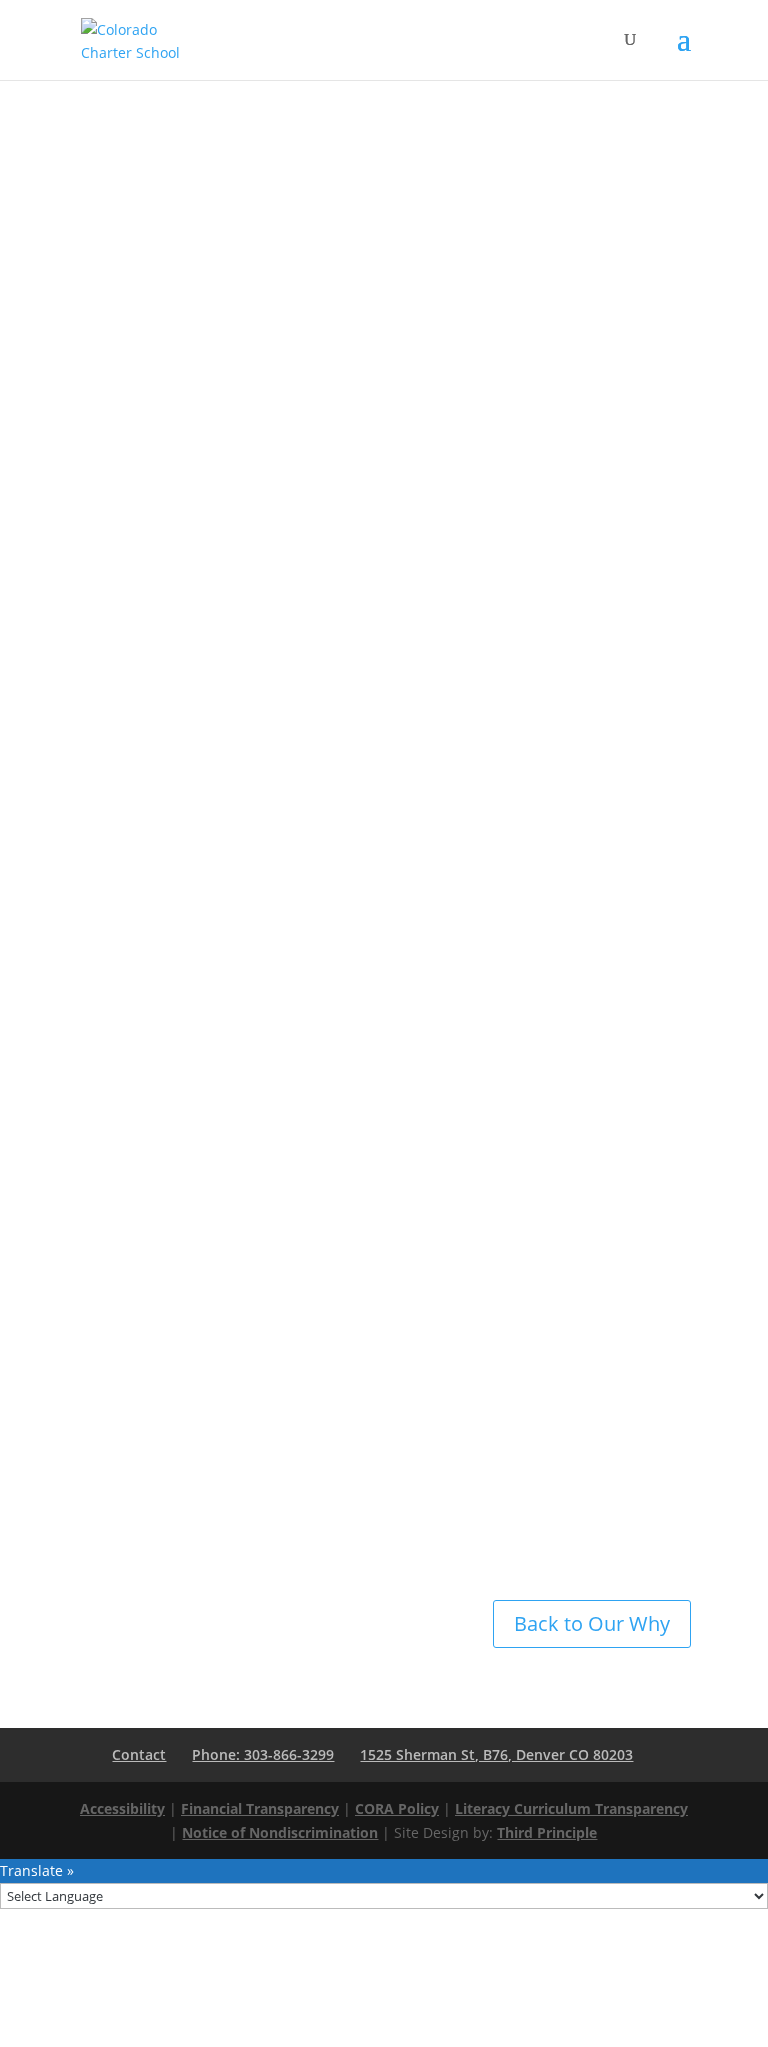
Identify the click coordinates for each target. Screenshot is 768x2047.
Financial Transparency (260, 1808)
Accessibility (122, 1808)
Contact (139, 1754)
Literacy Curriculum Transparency (571, 1808)
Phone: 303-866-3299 (263, 1754)
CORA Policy (397, 1808)
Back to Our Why (592, 1623)
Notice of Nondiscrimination (280, 1832)
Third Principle (547, 1832)
